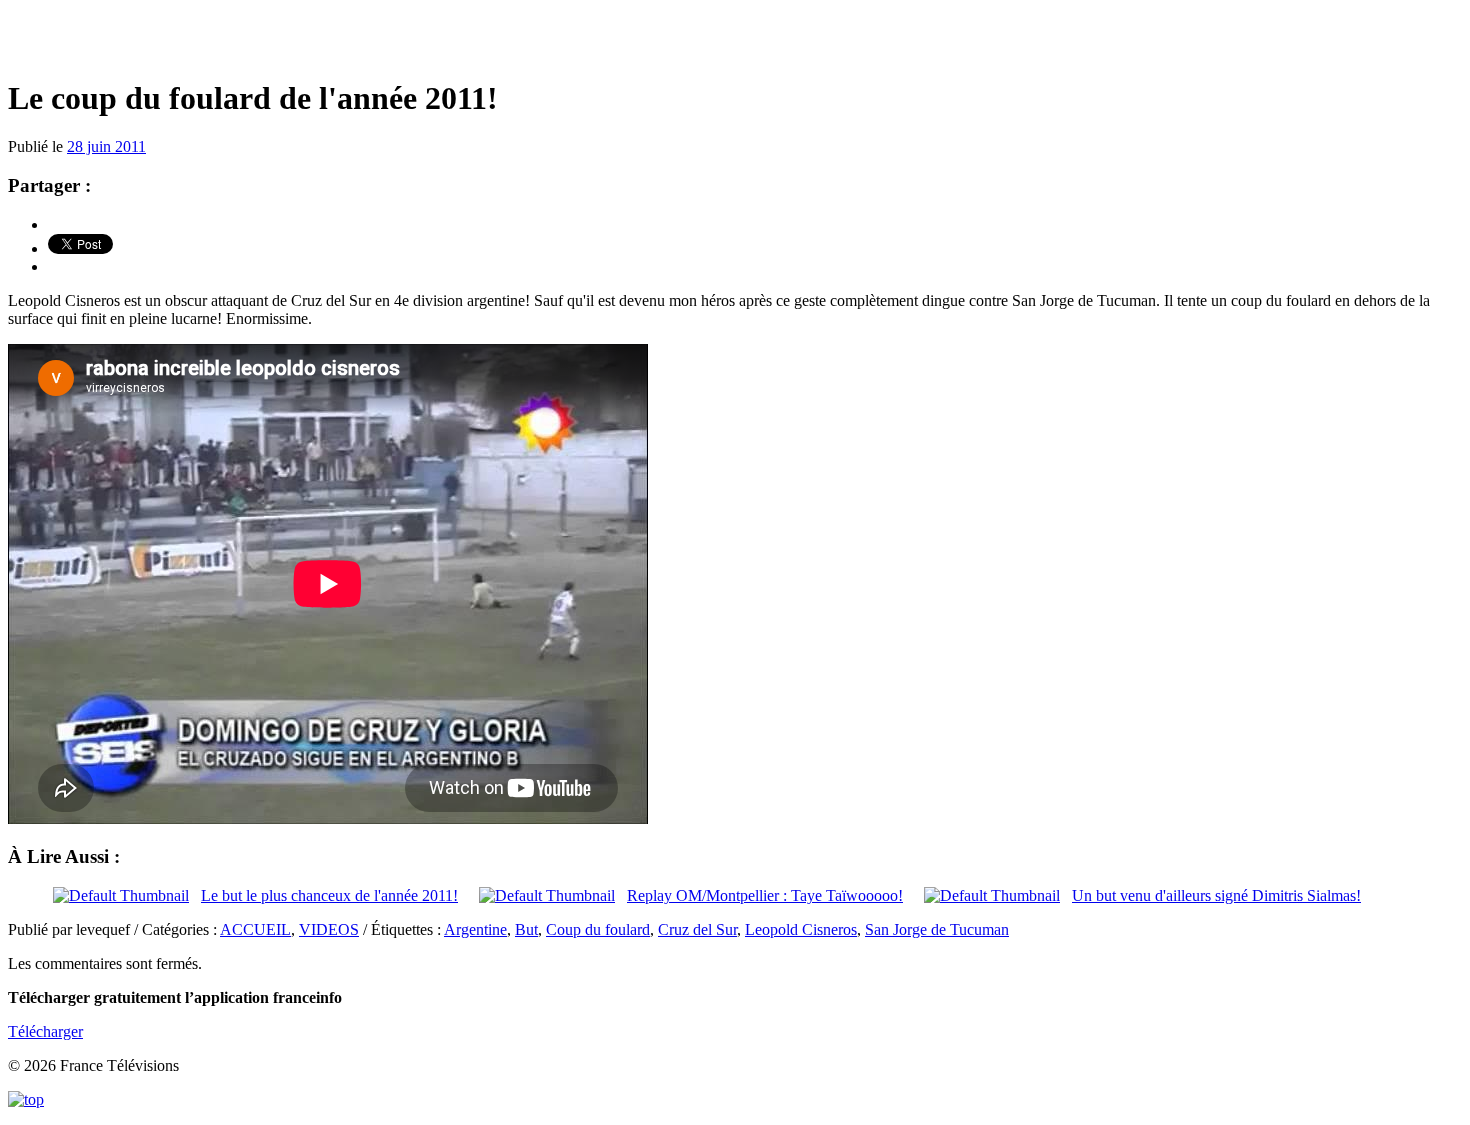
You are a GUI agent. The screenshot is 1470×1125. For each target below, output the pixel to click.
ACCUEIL (255, 929)
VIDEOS (329, 929)
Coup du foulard (598, 929)
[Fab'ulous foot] (735, 39)
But (526, 929)
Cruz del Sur (697, 929)
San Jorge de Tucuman (937, 929)
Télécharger (45, 1031)
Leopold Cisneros (801, 929)
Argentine (475, 929)
